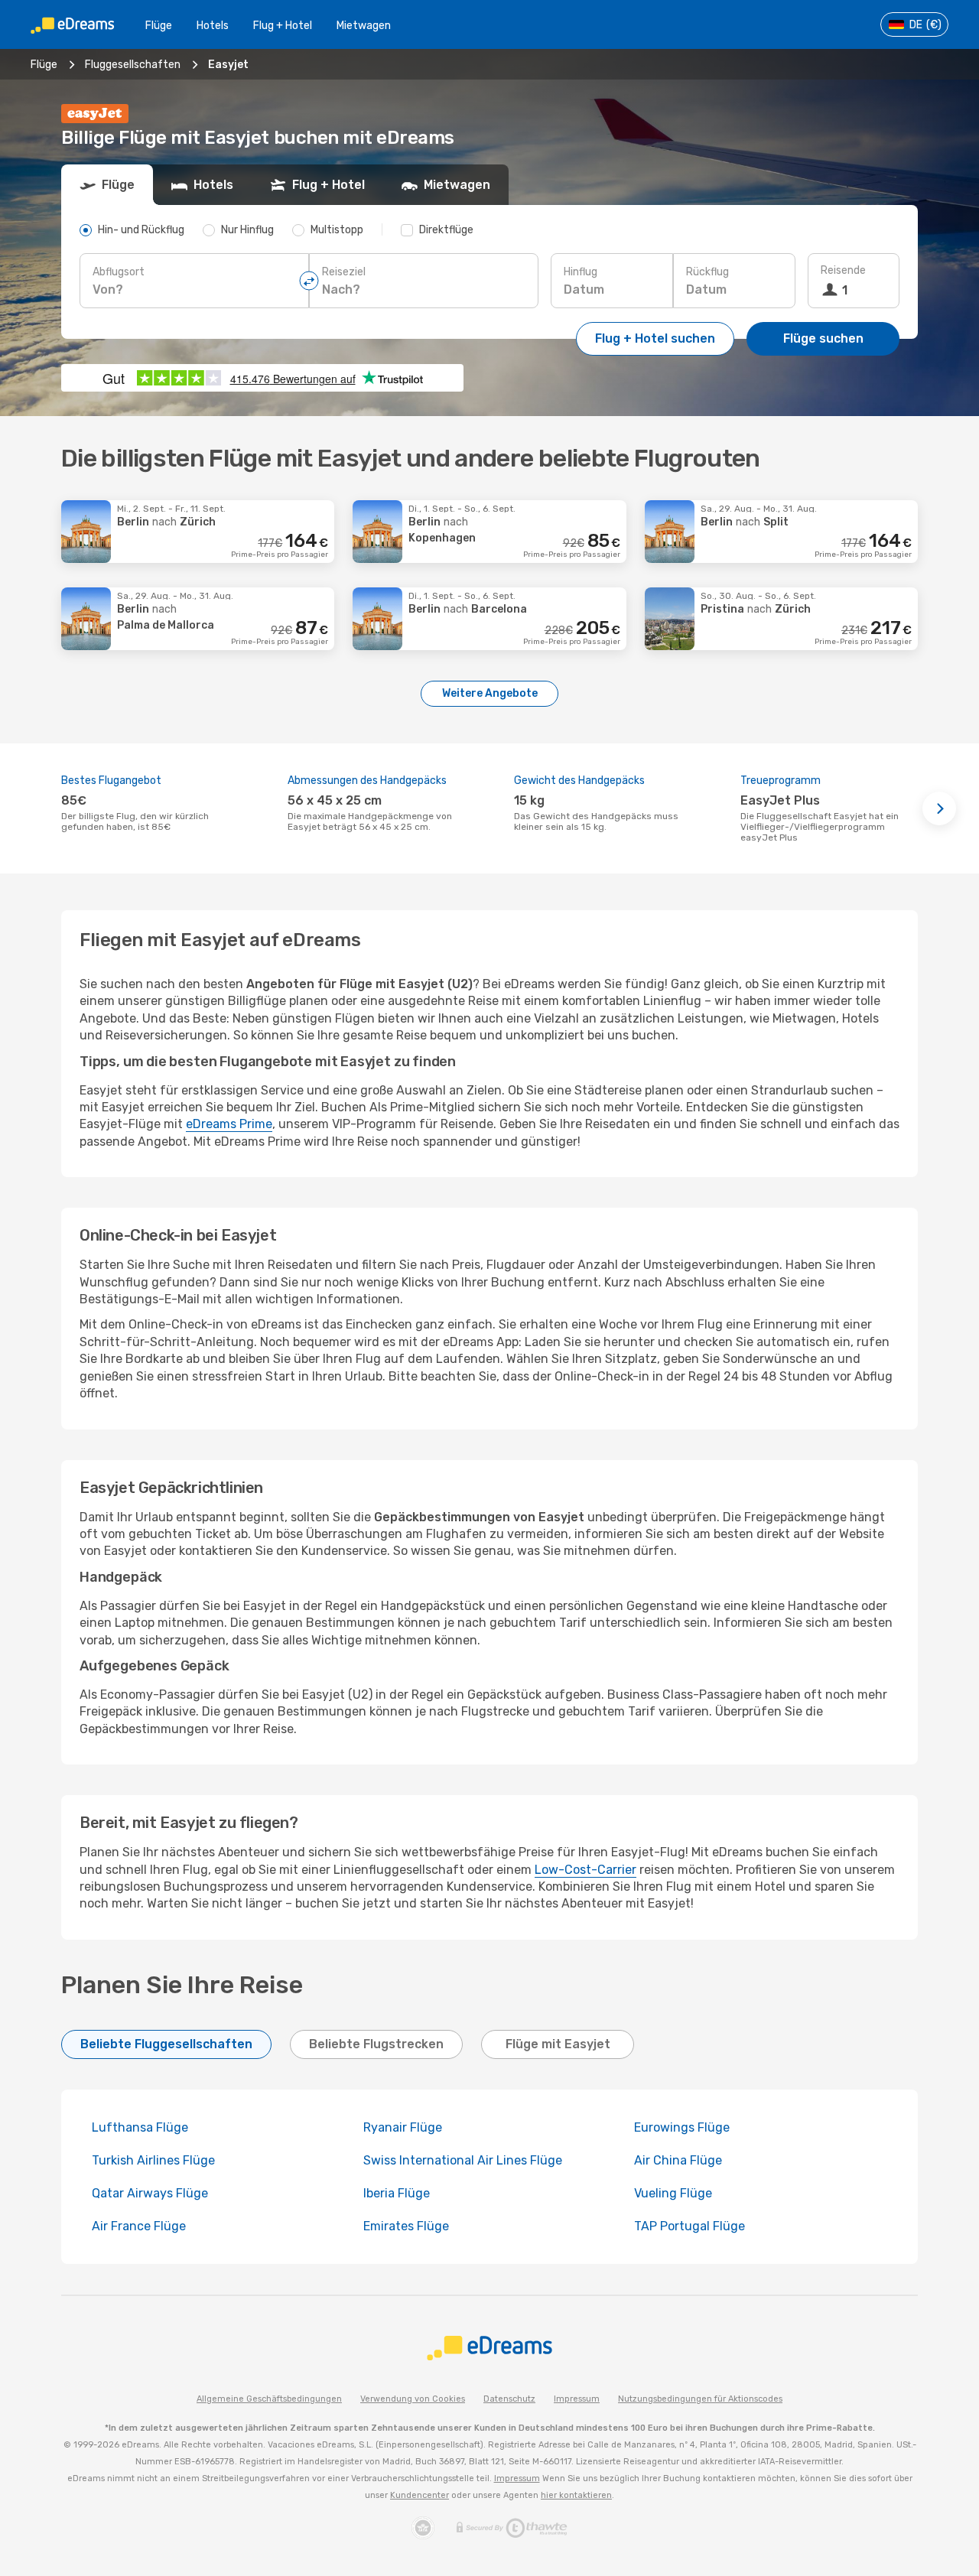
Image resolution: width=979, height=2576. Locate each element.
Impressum (577, 2399)
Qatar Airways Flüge (150, 2193)
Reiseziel (344, 272)
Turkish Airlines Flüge (153, 2160)
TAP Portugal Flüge (690, 2226)
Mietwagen (364, 26)
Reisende (843, 270)
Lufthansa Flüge (140, 2127)
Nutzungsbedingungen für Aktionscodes (700, 2399)
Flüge (159, 26)
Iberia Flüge (397, 2193)
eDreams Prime (229, 1124)
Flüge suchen (823, 338)
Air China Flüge (678, 2160)
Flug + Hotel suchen (655, 338)
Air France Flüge (139, 2226)
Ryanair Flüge (403, 2127)
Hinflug (581, 272)
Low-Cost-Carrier (585, 1870)
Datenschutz (509, 2399)
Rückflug (707, 272)
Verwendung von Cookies (413, 2399)
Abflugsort (119, 272)
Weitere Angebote (490, 693)
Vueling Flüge (673, 2193)
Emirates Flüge (406, 2226)
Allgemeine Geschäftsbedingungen (269, 2399)
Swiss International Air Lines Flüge (463, 2160)
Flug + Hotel (283, 26)
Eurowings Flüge (682, 2127)
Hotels (213, 26)
